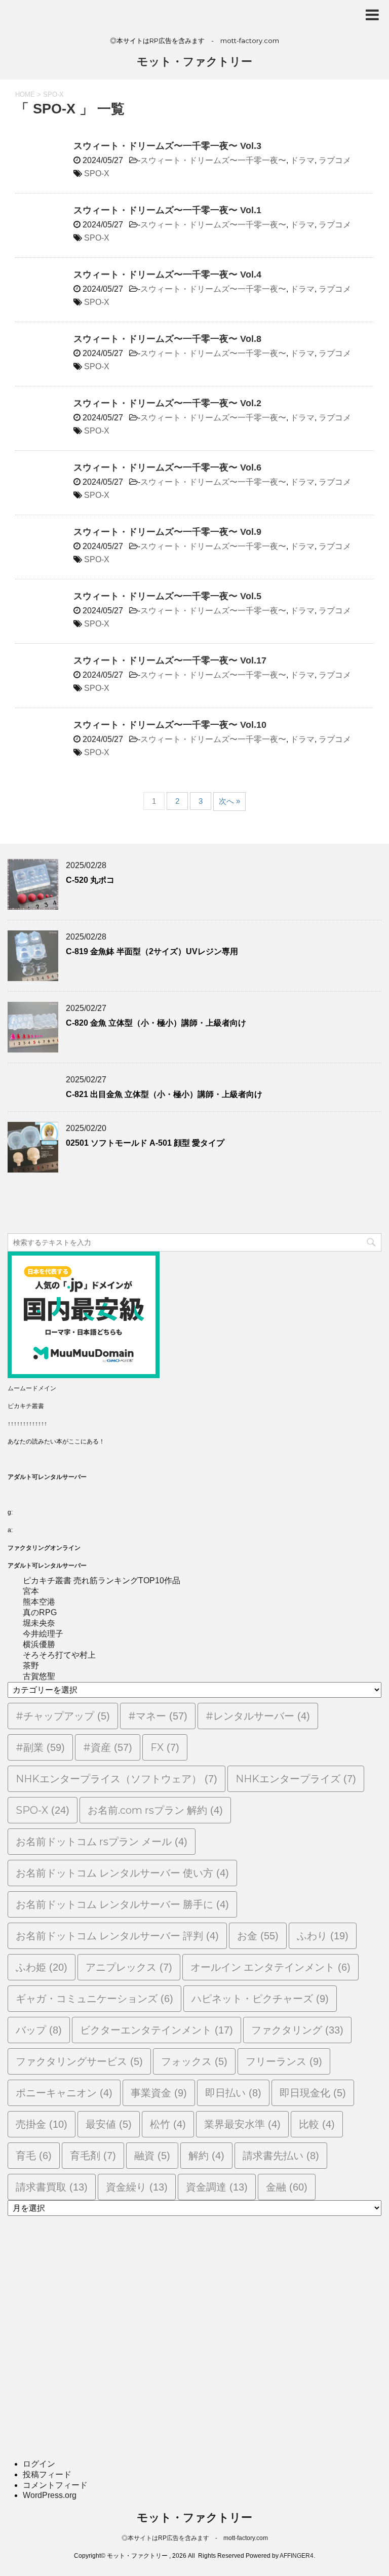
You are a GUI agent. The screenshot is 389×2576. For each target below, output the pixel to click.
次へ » (229, 801)
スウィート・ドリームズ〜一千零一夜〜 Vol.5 (167, 596)
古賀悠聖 (39, 1676)
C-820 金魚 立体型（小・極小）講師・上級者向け (156, 1023)
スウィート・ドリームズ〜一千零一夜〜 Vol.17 (170, 660)
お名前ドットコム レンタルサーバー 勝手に (122, 1904)
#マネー (158, 1716)
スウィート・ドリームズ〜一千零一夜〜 (213, 160)
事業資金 (159, 2093)
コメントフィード (55, 2485)
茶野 (31, 1666)
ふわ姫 (42, 1967)
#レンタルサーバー (258, 1716)
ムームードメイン (32, 1388)
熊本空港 (39, 1602)
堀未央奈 (39, 1623)
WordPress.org (50, 2495)
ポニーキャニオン (64, 2093)
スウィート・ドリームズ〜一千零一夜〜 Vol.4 (167, 275)
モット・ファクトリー (194, 62)
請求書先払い (281, 2156)
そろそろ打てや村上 (59, 1655)
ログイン (39, 2464)
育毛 (34, 2156)
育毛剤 (93, 2156)
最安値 (109, 2124)
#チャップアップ (63, 1716)
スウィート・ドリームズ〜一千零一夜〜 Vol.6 (167, 467)
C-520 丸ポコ (90, 880)
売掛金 (42, 2124)
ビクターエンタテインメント (157, 2030)
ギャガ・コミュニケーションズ (94, 1999)
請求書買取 (52, 2187)
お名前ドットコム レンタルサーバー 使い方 (122, 1873)
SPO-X (97, 173)
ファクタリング (297, 2030)
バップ (39, 2030)
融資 (152, 2156)
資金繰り (137, 2187)
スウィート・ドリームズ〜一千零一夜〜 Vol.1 (167, 210)
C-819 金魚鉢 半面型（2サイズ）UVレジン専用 (152, 951)
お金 (258, 1936)
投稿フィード (47, 2474)
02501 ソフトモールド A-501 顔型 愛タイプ (145, 1143)
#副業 (40, 1747)
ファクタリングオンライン (44, 1548)
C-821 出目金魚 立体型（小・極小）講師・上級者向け (164, 1094)
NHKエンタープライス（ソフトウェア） (116, 1779)
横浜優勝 (39, 1644)
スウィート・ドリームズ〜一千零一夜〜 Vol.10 (170, 725)
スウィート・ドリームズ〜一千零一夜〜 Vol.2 (167, 403)
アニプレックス (129, 1967)
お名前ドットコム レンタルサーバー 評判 (117, 1936)
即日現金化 (313, 2093)
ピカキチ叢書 (26, 1406)
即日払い (233, 2093)
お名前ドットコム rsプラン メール (102, 1842)
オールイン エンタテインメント (270, 1967)
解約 (206, 2156)
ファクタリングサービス (79, 2061)
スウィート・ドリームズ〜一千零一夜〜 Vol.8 (167, 339)
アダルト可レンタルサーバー (47, 1477)
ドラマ (302, 160)
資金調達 (217, 2187)
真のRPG (40, 1612)
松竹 (168, 2124)
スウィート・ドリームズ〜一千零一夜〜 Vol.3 (167, 146)
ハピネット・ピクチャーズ (260, 1999)
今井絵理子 (43, 1634)
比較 (317, 2124)
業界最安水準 (242, 2124)
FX (165, 1747)
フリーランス (284, 2061)
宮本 (31, 1591)
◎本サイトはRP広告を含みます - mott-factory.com (195, 2538)
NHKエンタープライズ (296, 1779)
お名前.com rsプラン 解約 (155, 1810)
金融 (287, 2187)
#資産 (108, 1747)
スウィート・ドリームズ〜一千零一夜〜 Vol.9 (167, 532)
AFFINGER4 (297, 2556)
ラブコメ (335, 160)
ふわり (323, 1936)
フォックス (194, 2061)
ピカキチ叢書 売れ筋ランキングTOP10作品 (102, 1580)
